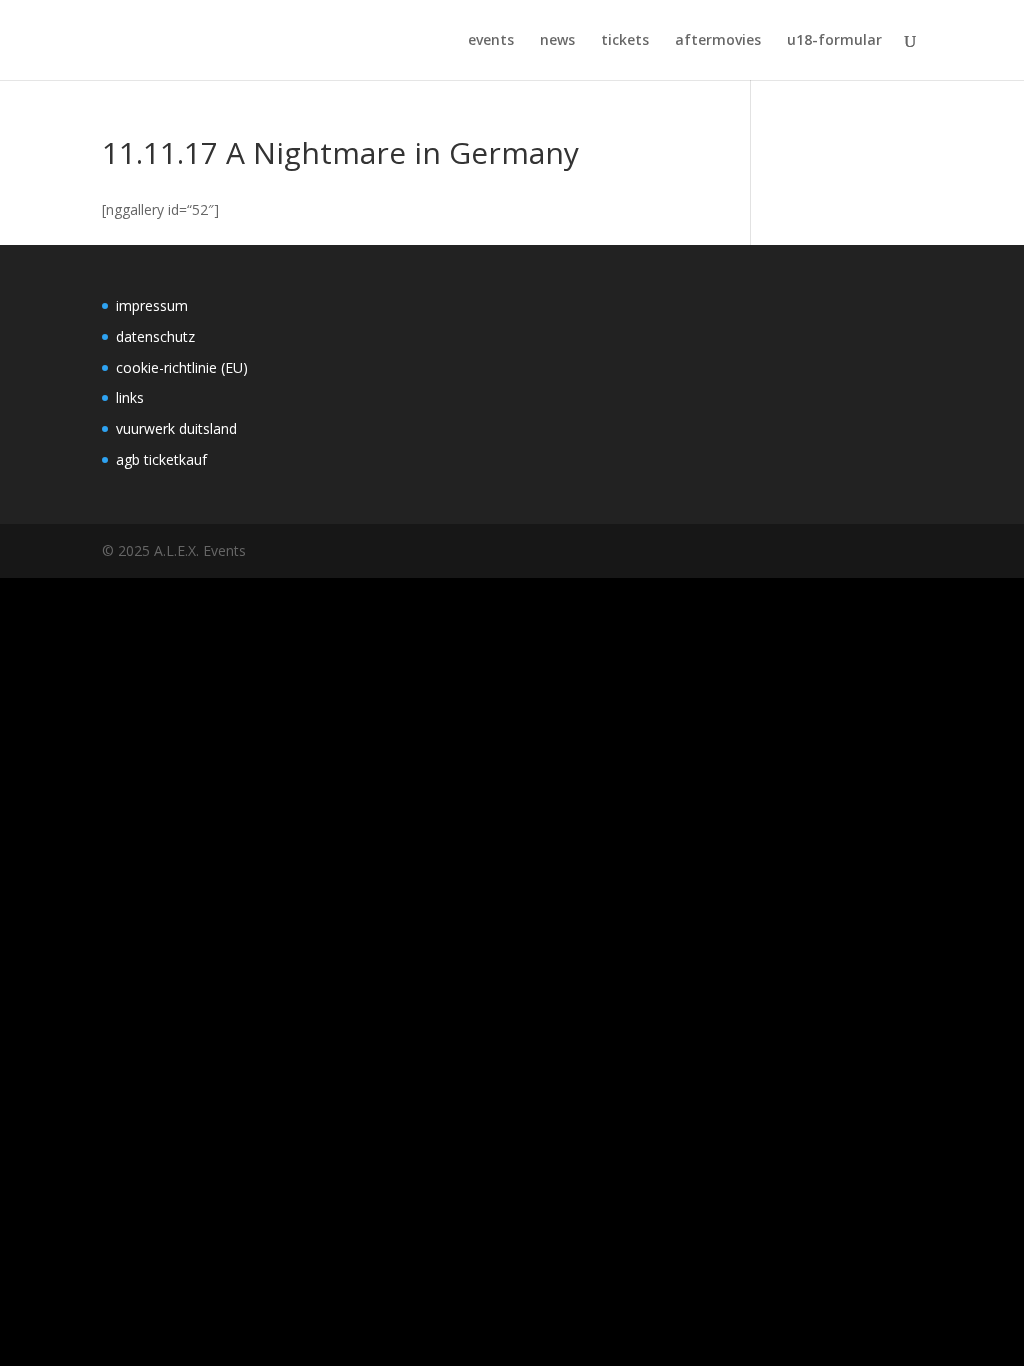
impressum (152, 305)
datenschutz (155, 336)
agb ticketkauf (161, 459)
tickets (625, 41)
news (557, 41)
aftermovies (718, 41)
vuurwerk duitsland (176, 428)
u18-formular (834, 41)
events (491, 41)
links (130, 397)
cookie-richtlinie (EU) (182, 367)
